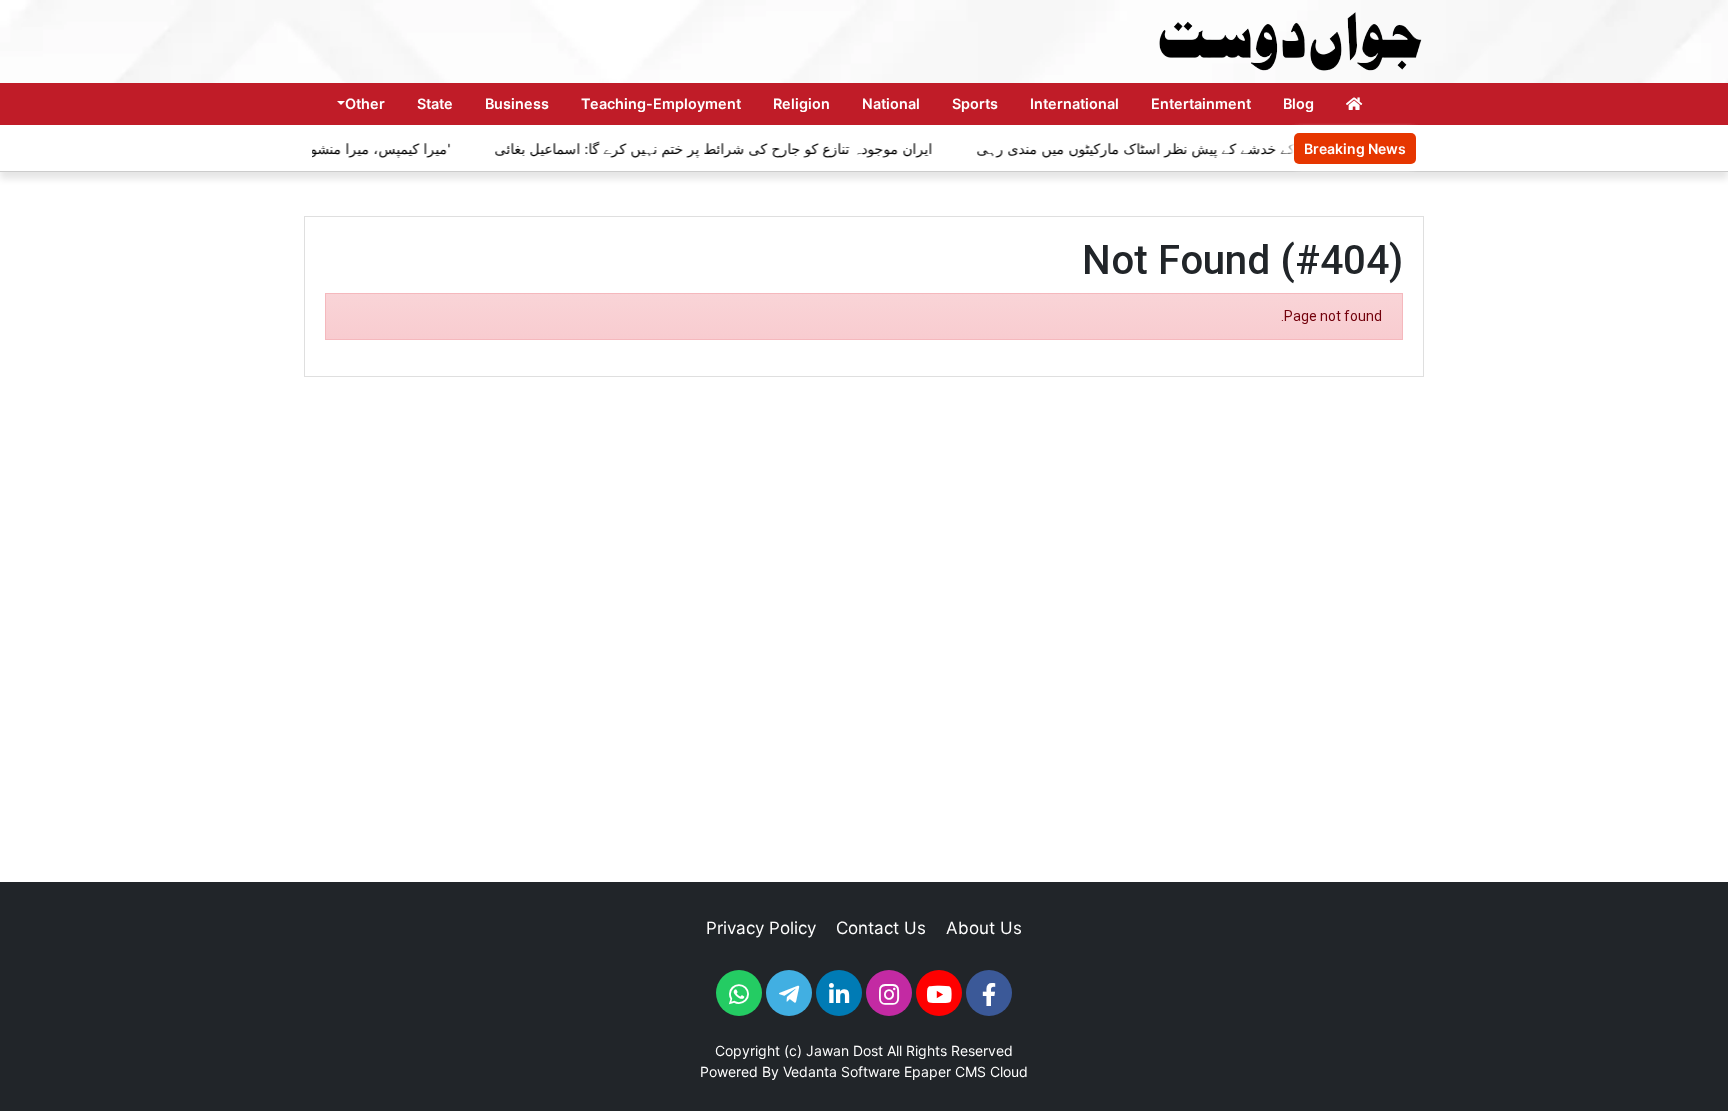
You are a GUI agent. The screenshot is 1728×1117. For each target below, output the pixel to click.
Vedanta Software (841, 1071)
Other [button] (365, 103)
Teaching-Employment (661, 103)
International (1074, 103)
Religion (801, 103)
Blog (1298, 103)
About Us (984, 928)
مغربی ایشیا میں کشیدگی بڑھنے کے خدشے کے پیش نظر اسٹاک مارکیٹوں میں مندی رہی (1214, 148)
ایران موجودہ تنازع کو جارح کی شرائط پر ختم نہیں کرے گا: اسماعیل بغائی (697, 148)
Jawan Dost (844, 1050)
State (435, 103)
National (891, 103)
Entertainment (1201, 103)
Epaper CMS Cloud (966, 1071)
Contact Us (881, 928)
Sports (975, 103)
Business (517, 103)
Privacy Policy (761, 928)
